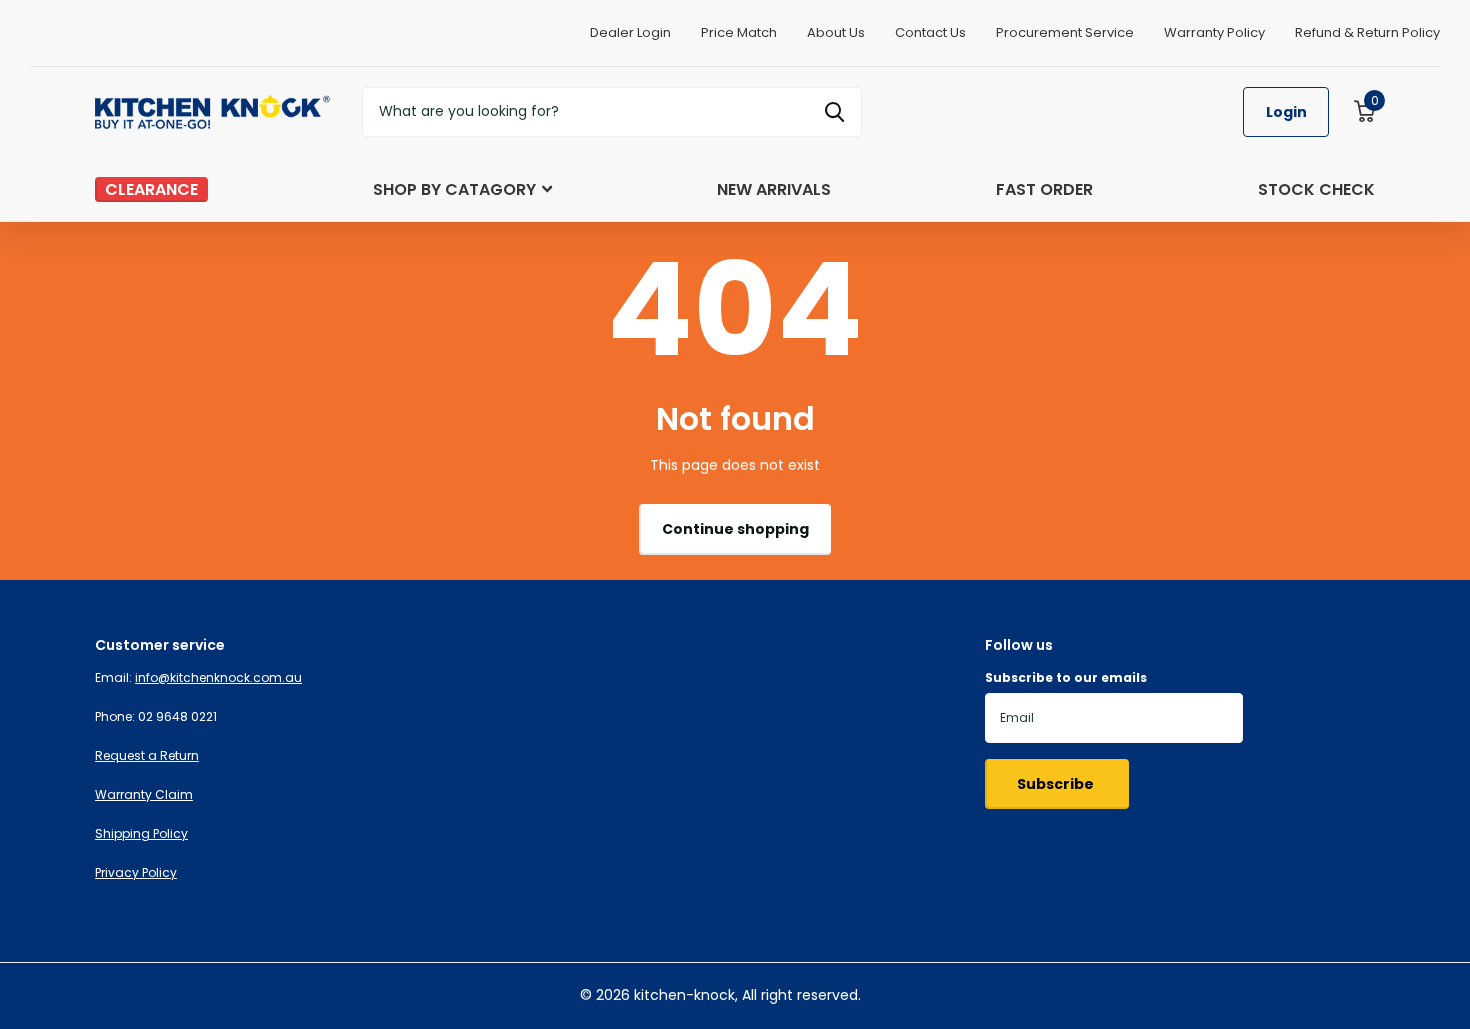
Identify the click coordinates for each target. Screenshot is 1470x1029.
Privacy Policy (136, 872)
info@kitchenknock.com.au (218, 677)
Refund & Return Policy (1367, 32)
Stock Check (1316, 189)
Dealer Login (630, 32)
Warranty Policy (1214, 32)
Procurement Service (1065, 32)
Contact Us (930, 32)
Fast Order (1044, 189)
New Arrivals (774, 189)
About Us (836, 32)
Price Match (739, 32)
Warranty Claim (144, 794)
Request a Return (147, 755)
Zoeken (834, 112)
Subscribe (1057, 784)
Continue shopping (735, 529)
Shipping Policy (141, 833)
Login (1286, 112)
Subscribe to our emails (1066, 677)
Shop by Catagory (454, 189)
